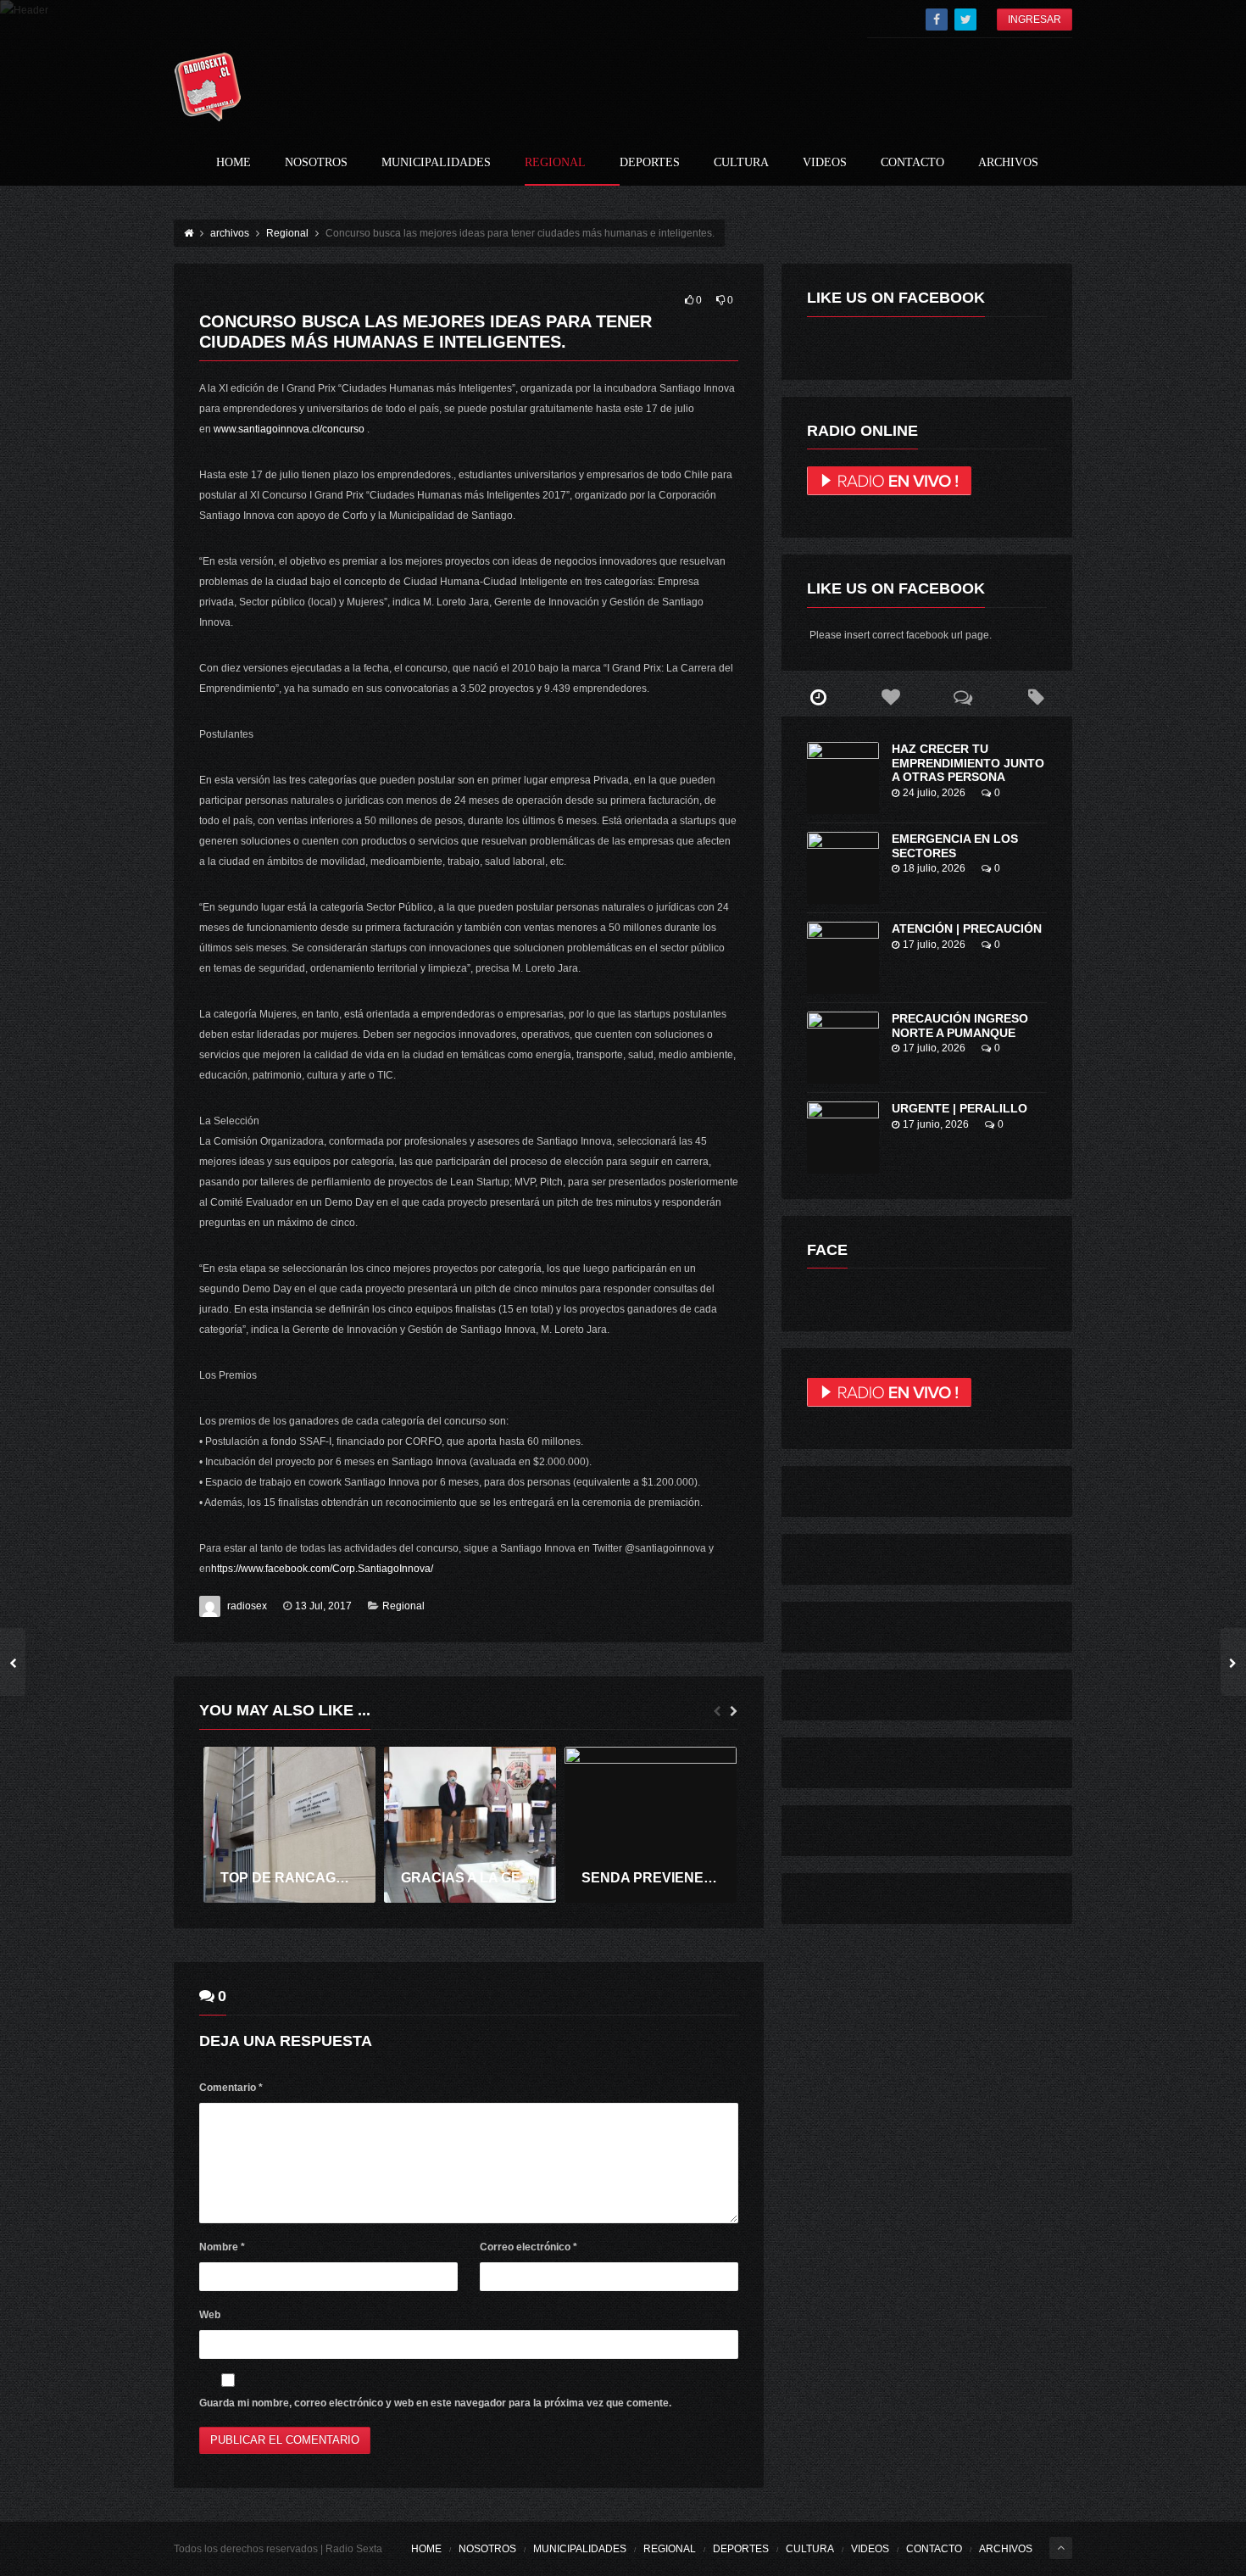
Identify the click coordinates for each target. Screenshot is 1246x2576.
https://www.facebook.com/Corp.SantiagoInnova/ (322, 1569)
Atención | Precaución (967, 928)
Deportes (650, 163)
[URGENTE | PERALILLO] (843, 1137)
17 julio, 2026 (934, 945)
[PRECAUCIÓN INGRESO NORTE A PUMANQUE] (843, 1048)
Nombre (222, 2247)
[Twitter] (965, 20)
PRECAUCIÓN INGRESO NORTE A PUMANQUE (960, 1026)
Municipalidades (436, 163)
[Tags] (1036, 698)
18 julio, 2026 (934, 868)
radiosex (247, 1606)
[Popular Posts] (891, 698)
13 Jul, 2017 (323, 1606)
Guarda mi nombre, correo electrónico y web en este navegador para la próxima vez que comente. (435, 2403)
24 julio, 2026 (934, 793)
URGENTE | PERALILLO (960, 1108)
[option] (289, 1825)
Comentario (231, 2088)
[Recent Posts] (818, 698)
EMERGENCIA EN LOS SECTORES (955, 846)
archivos (1008, 163)
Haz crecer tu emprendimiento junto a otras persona (968, 763)
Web (210, 2315)
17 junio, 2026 (936, 1124)
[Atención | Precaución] (843, 958)
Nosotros (316, 163)
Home (234, 163)
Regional (555, 163)
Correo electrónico (528, 2247)
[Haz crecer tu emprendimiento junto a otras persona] (843, 778)
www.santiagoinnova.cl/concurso (289, 429)
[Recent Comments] (964, 698)
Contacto (912, 163)
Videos (825, 163)
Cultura (741, 163)
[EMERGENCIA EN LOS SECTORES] (843, 868)
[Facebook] (937, 20)
